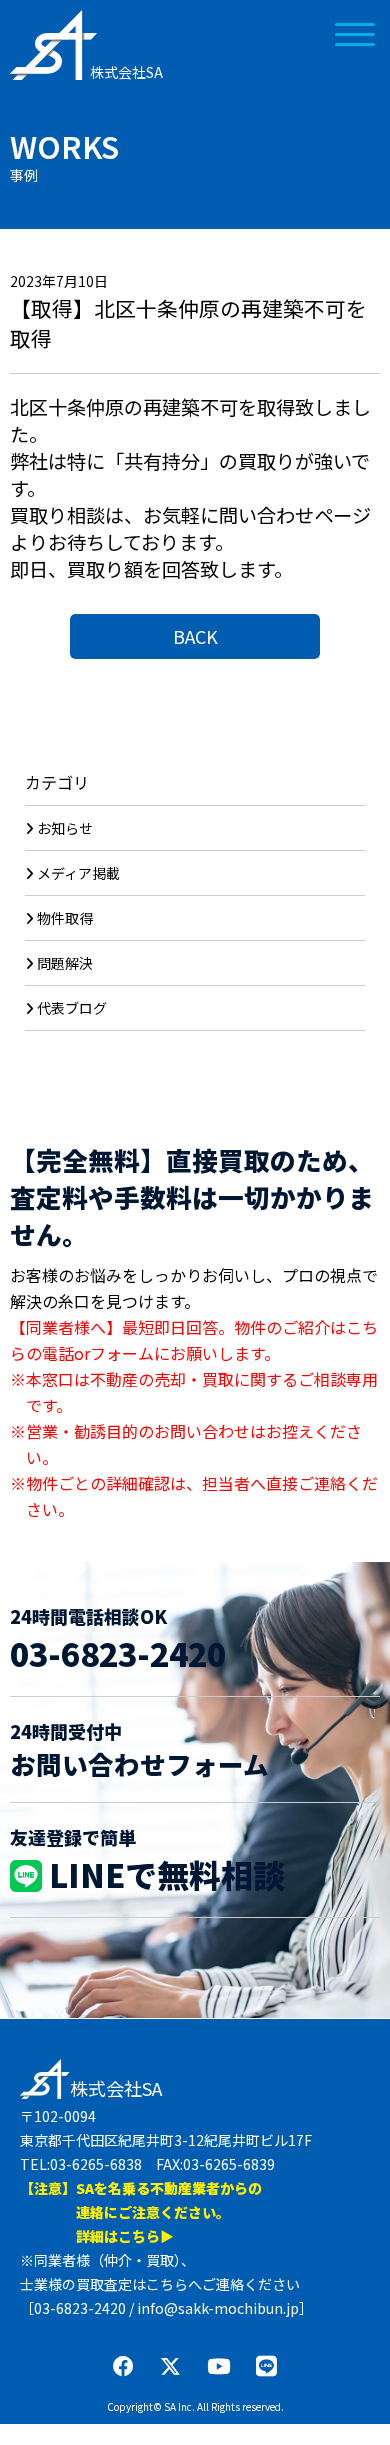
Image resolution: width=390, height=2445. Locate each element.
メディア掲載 (78, 873)
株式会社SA (126, 72)
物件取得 (65, 918)
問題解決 (65, 963)
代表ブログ (72, 1008)
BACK (195, 636)
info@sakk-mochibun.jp (218, 2308)
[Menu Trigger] (354, 32)
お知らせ (65, 828)
